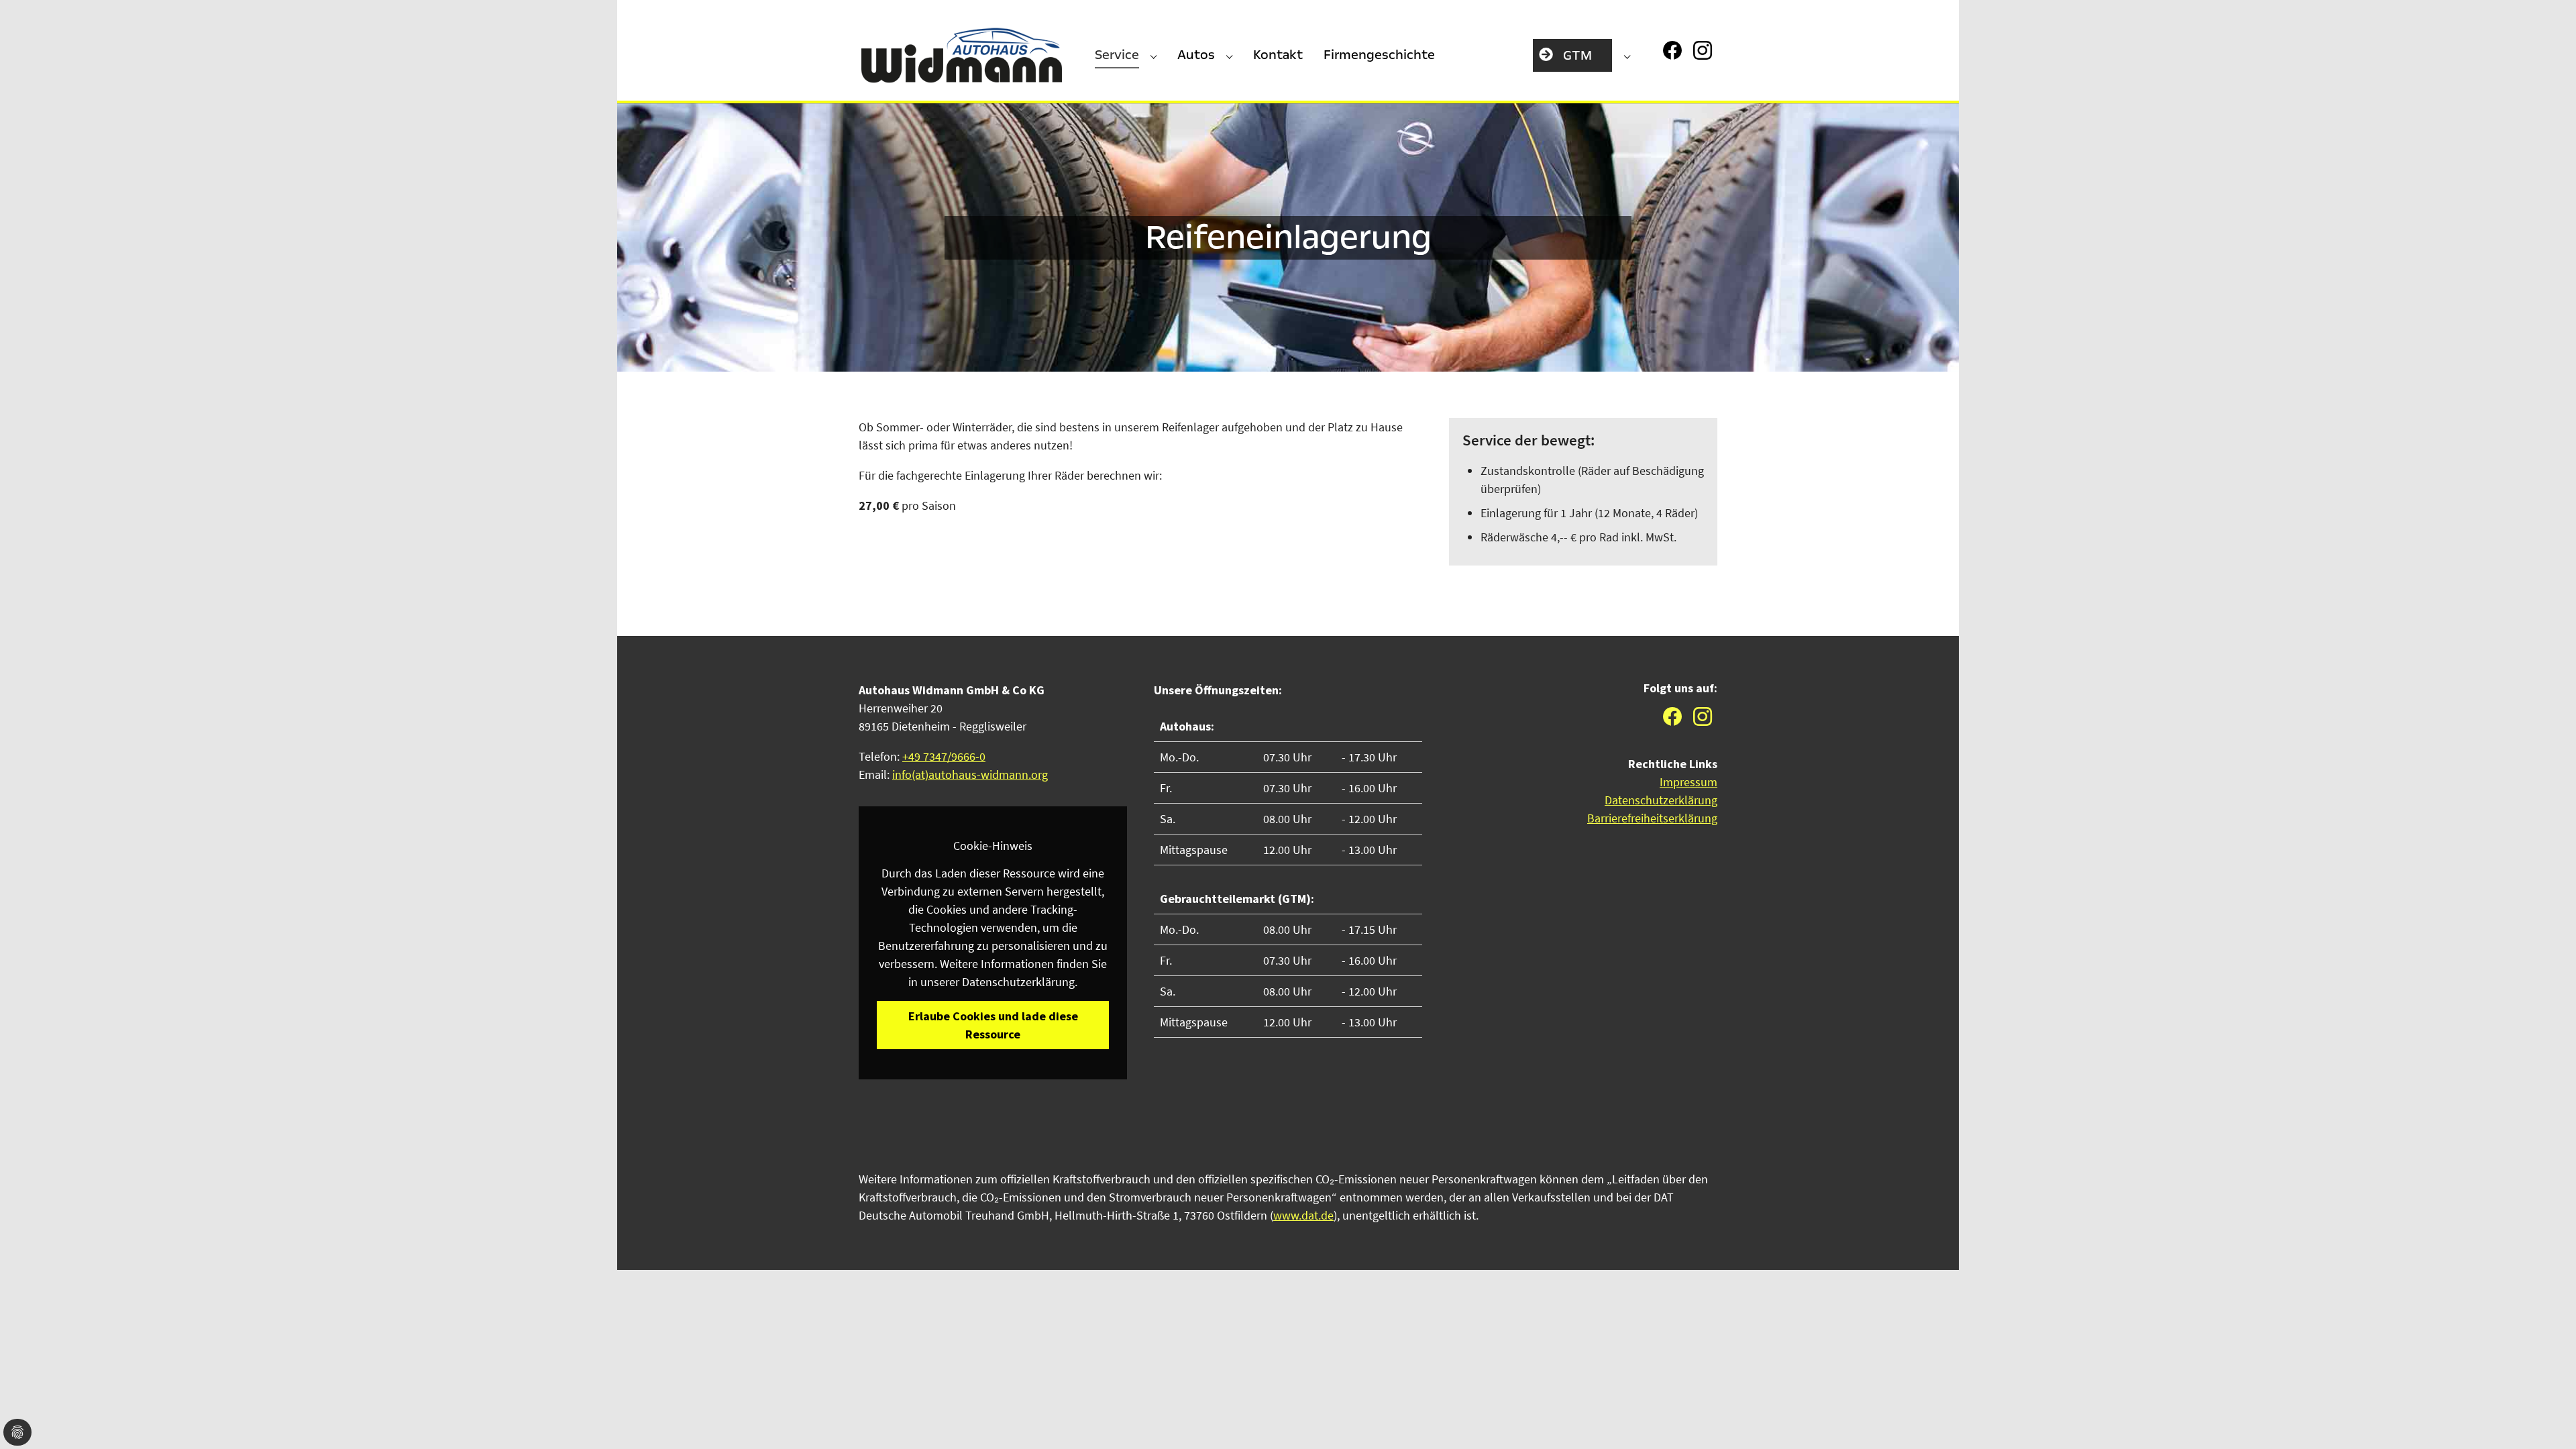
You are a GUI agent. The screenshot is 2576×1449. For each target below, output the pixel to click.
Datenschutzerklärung (1661, 800)
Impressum (1688, 782)
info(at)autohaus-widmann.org (970, 774)
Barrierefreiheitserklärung (1652, 818)
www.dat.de (1303, 1215)
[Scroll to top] (2554, 1427)
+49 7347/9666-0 (944, 756)
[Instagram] (1704, 49)
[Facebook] (1674, 49)
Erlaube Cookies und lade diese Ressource (993, 1025)
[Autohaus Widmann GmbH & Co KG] (962, 56)
